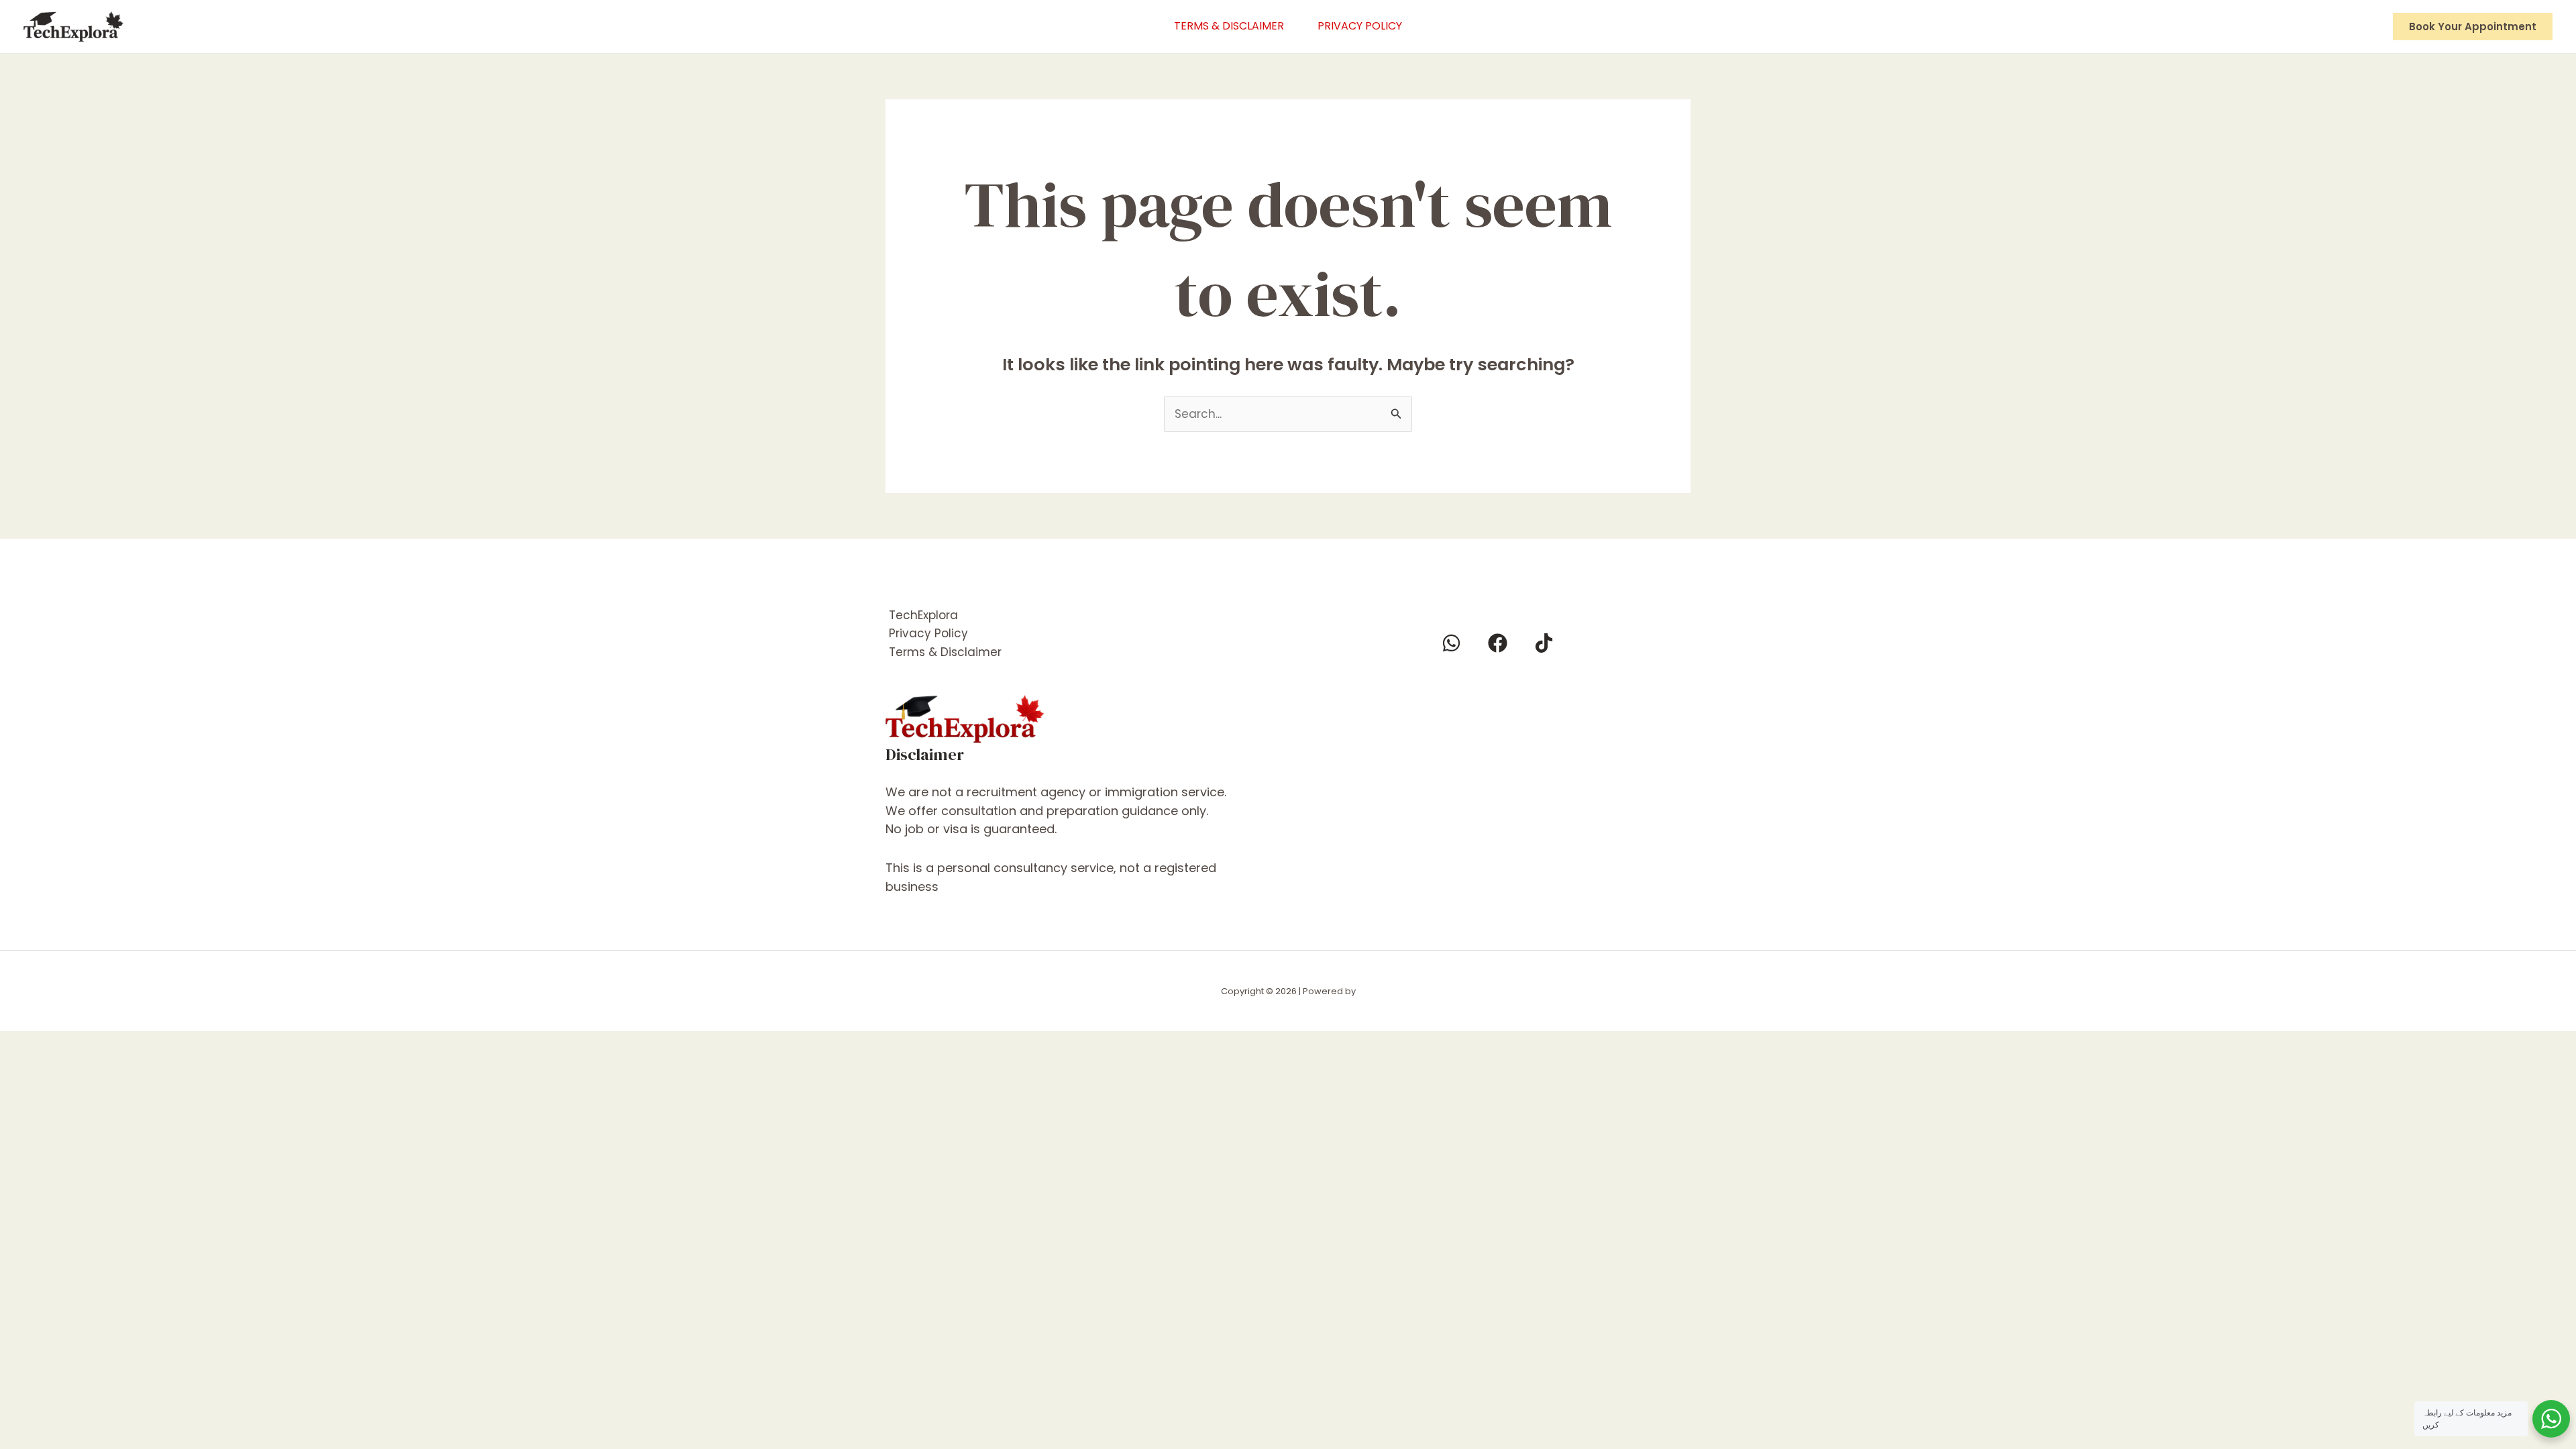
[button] (2473, 26)
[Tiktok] (1544, 643)
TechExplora (923, 615)
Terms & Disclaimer (1229, 26)
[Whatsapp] (1451, 643)
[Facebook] (1498, 643)
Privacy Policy (1360, 26)
